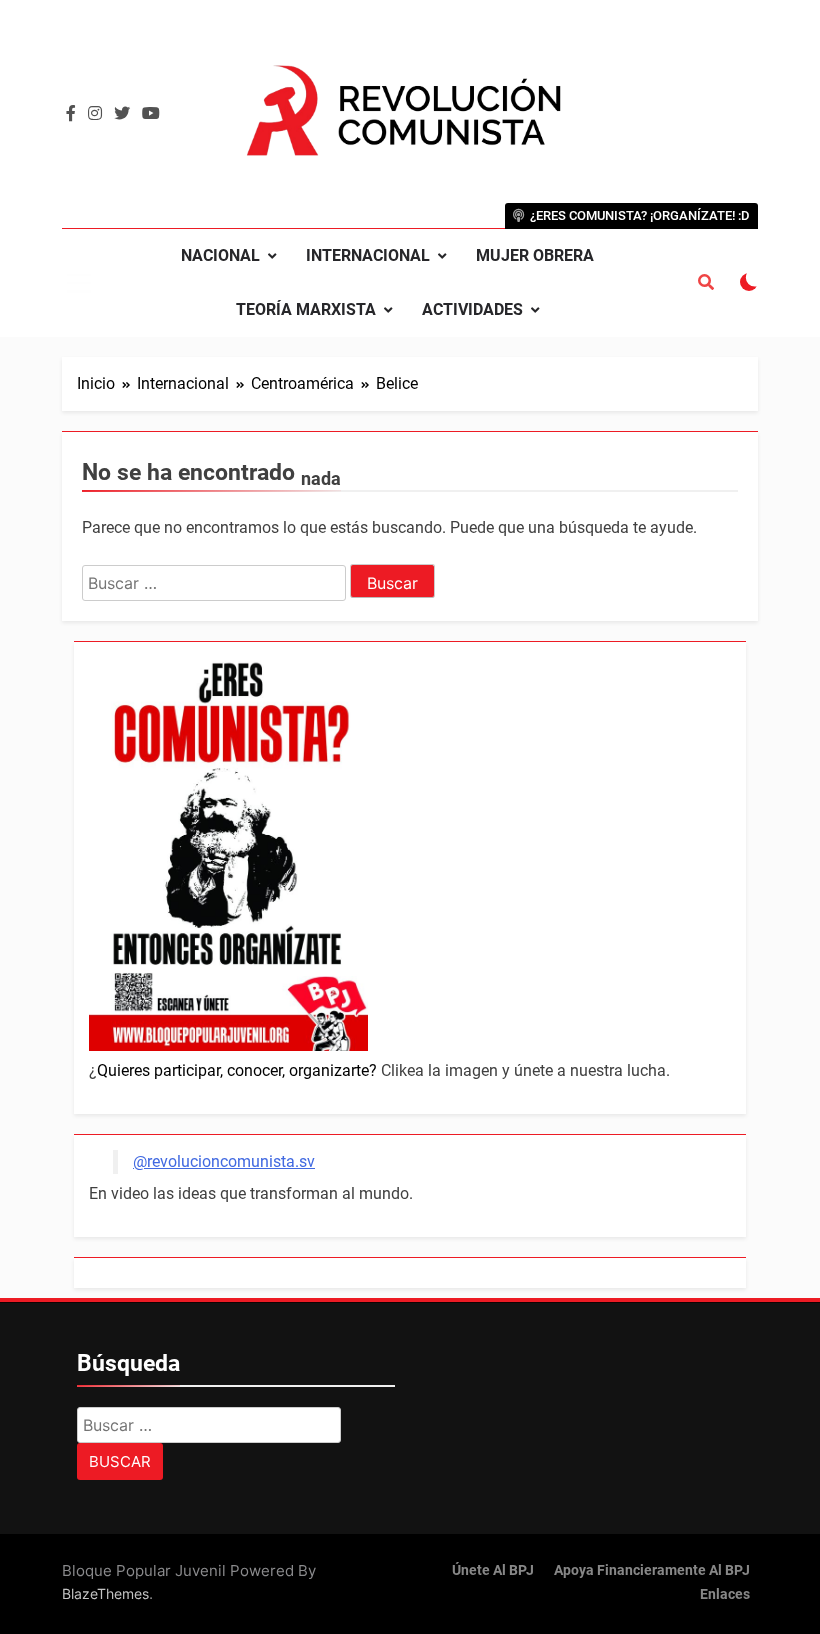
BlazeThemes (105, 1593)
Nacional (220, 255)
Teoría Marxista (306, 309)
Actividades (472, 309)
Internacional (368, 255)
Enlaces (725, 1594)
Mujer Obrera (535, 255)
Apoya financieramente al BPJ (652, 1570)
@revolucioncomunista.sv (224, 1161)
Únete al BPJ (493, 1570)
